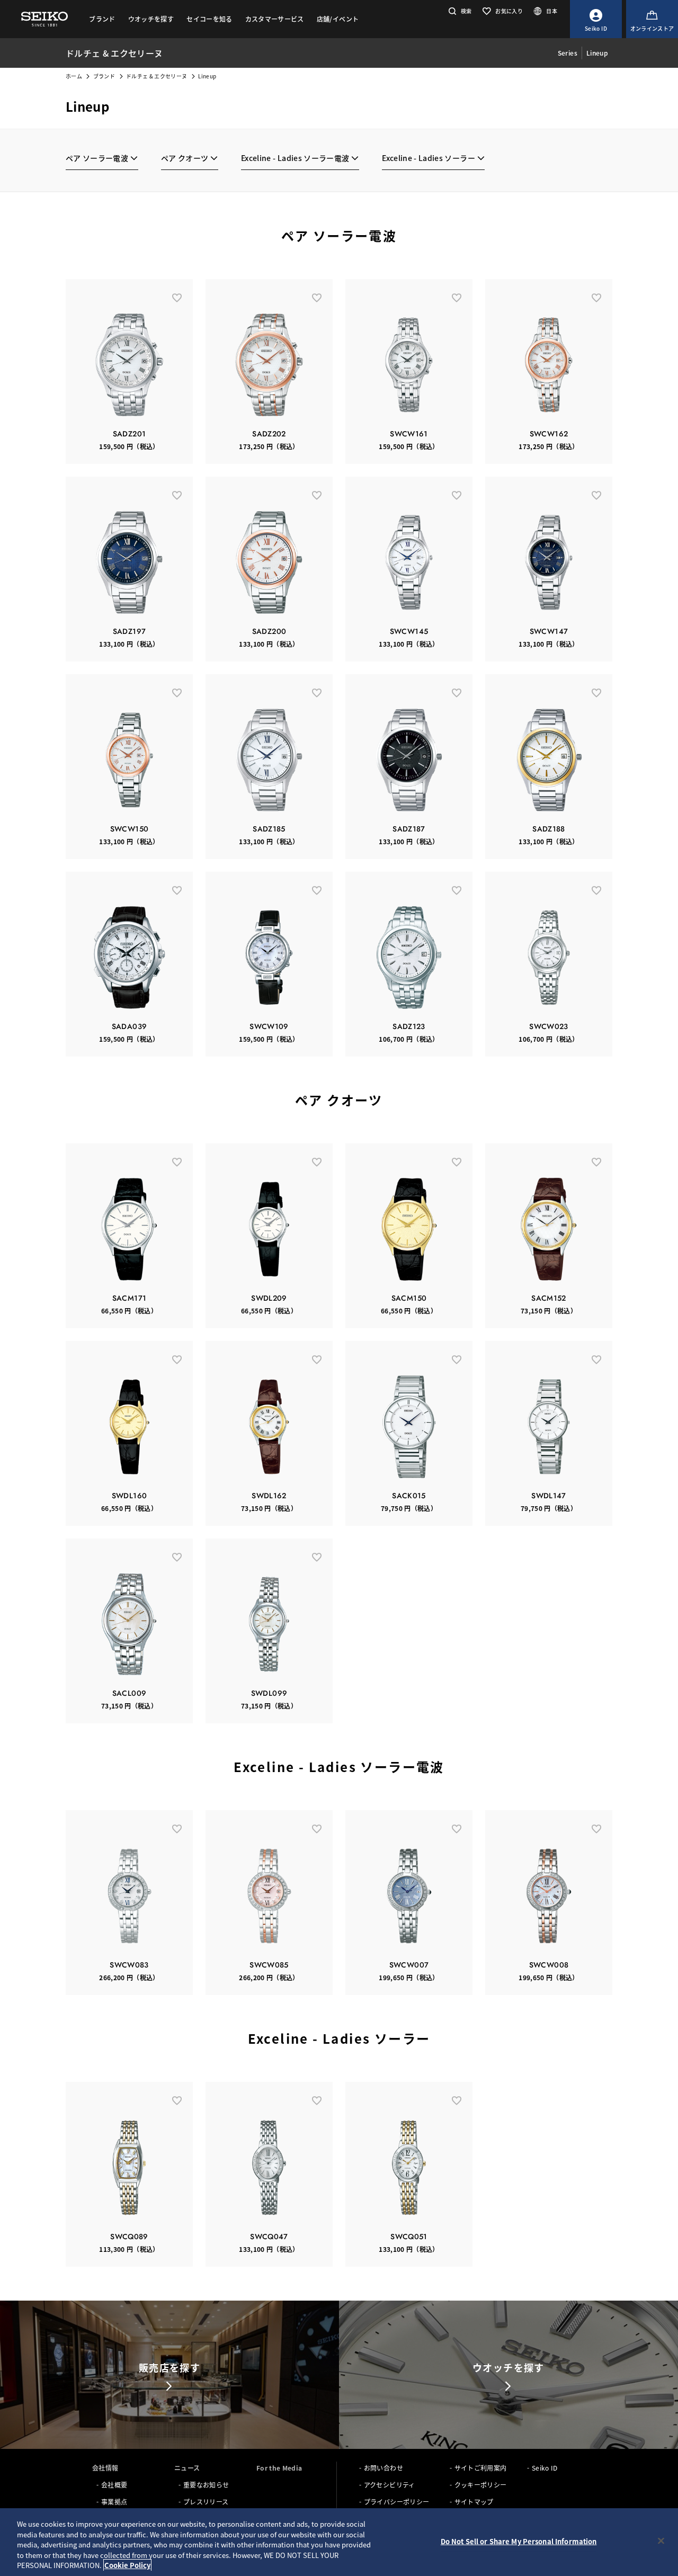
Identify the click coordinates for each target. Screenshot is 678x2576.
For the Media (279, 2468)
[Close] (661, 2541)
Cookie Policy (127, 2565)
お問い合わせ (383, 2468)
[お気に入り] (177, 297)
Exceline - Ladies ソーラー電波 (295, 158)
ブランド (104, 76)
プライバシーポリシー (397, 2502)
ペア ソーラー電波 (97, 158)
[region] (339, 2542)
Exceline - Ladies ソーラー (429, 158)
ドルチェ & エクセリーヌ (157, 76)
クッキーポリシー (481, 2485)
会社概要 (114, 2485)
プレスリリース (206, 2502)
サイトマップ (474, 2502)
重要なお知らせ (206, 2485)
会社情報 (105, 2468)
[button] (459, 11)
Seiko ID (545, 2468)
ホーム (74, 76)
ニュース (187, 2468)
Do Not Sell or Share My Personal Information (519, 2541)
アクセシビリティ (390, 2485)
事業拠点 (114, 2502)
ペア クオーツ (185, 158)
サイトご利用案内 (481, 2468)
